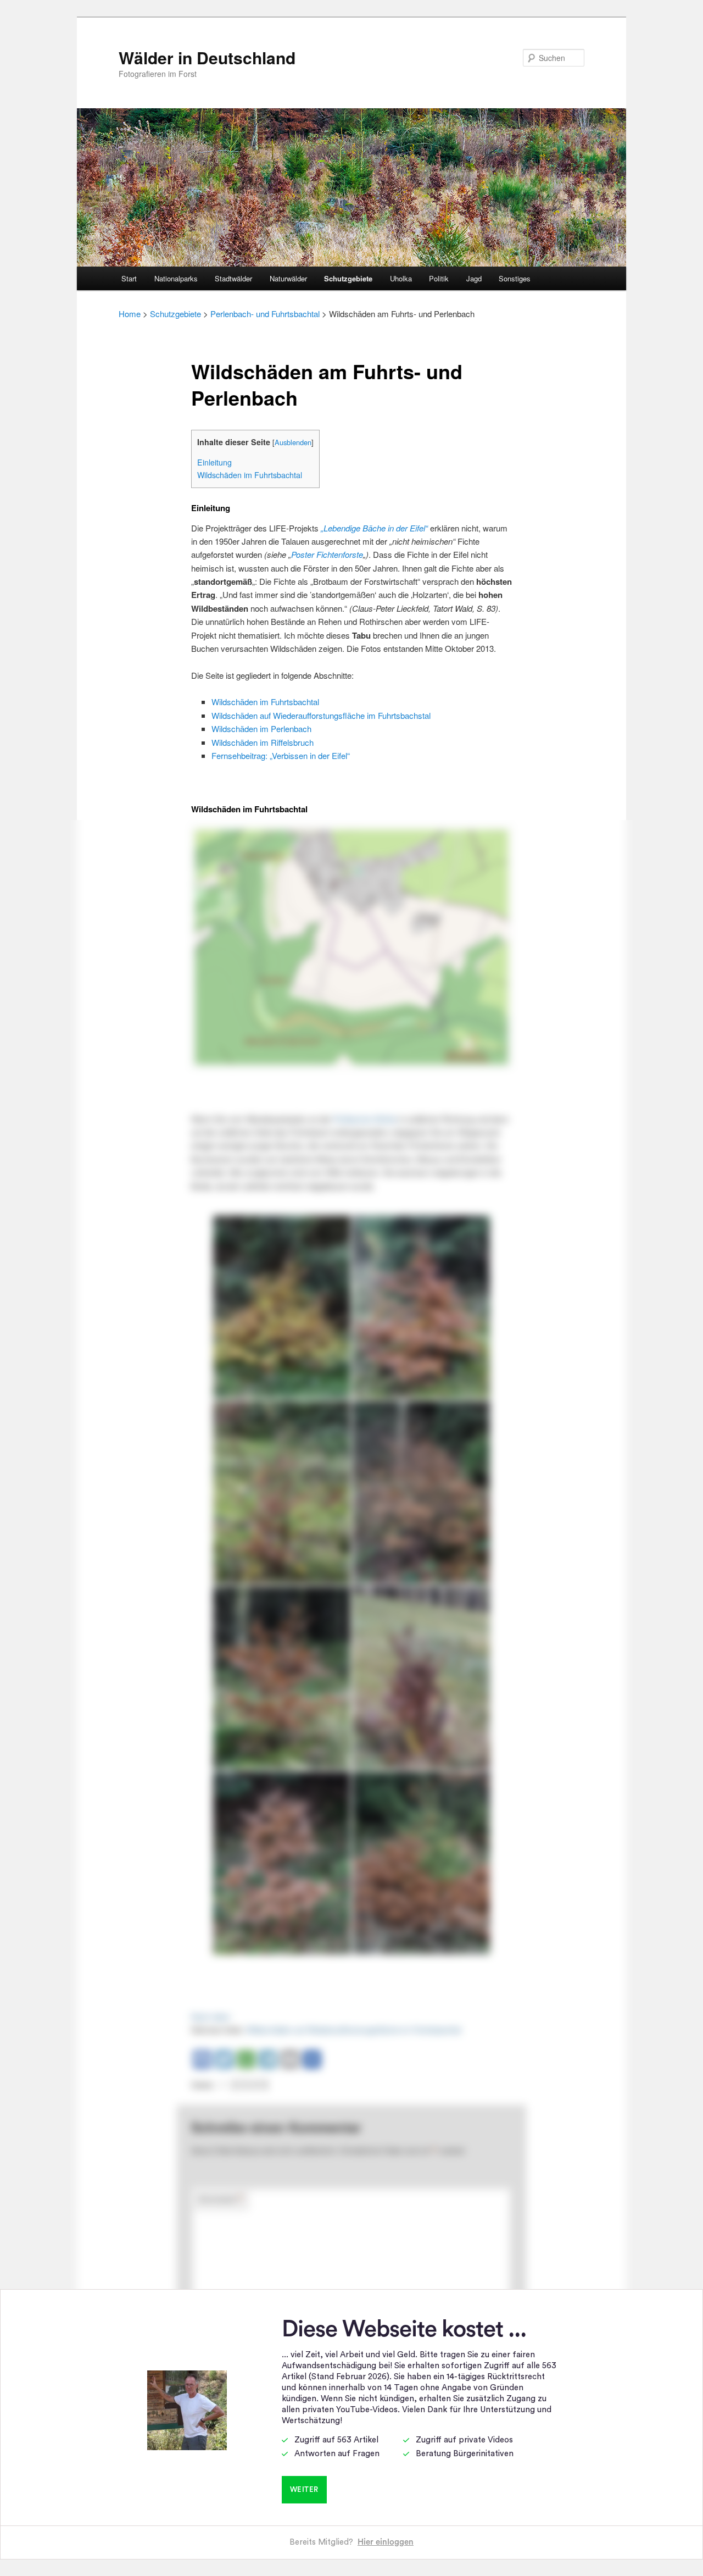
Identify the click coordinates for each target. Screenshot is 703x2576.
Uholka (401, 278)
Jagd (474, 278)
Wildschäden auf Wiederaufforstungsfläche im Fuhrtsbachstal (321, 715)
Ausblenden (293, 442)
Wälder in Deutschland (207, 57)
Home (130, 314)
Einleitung (214, 462)
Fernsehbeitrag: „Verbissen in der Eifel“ (281, 755)
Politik (439, 278)
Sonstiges (515, 278)
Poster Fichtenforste (327, 554)
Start (129, 278)
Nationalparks (176, 278)
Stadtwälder (233, 278)
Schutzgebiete (348, 278)
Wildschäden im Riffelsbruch (263, 742)
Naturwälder (288, 278)
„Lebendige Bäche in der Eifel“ (374, 528)
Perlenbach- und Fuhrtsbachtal (265, 314)
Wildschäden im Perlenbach (261, 729)
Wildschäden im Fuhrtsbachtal (250, 475)
